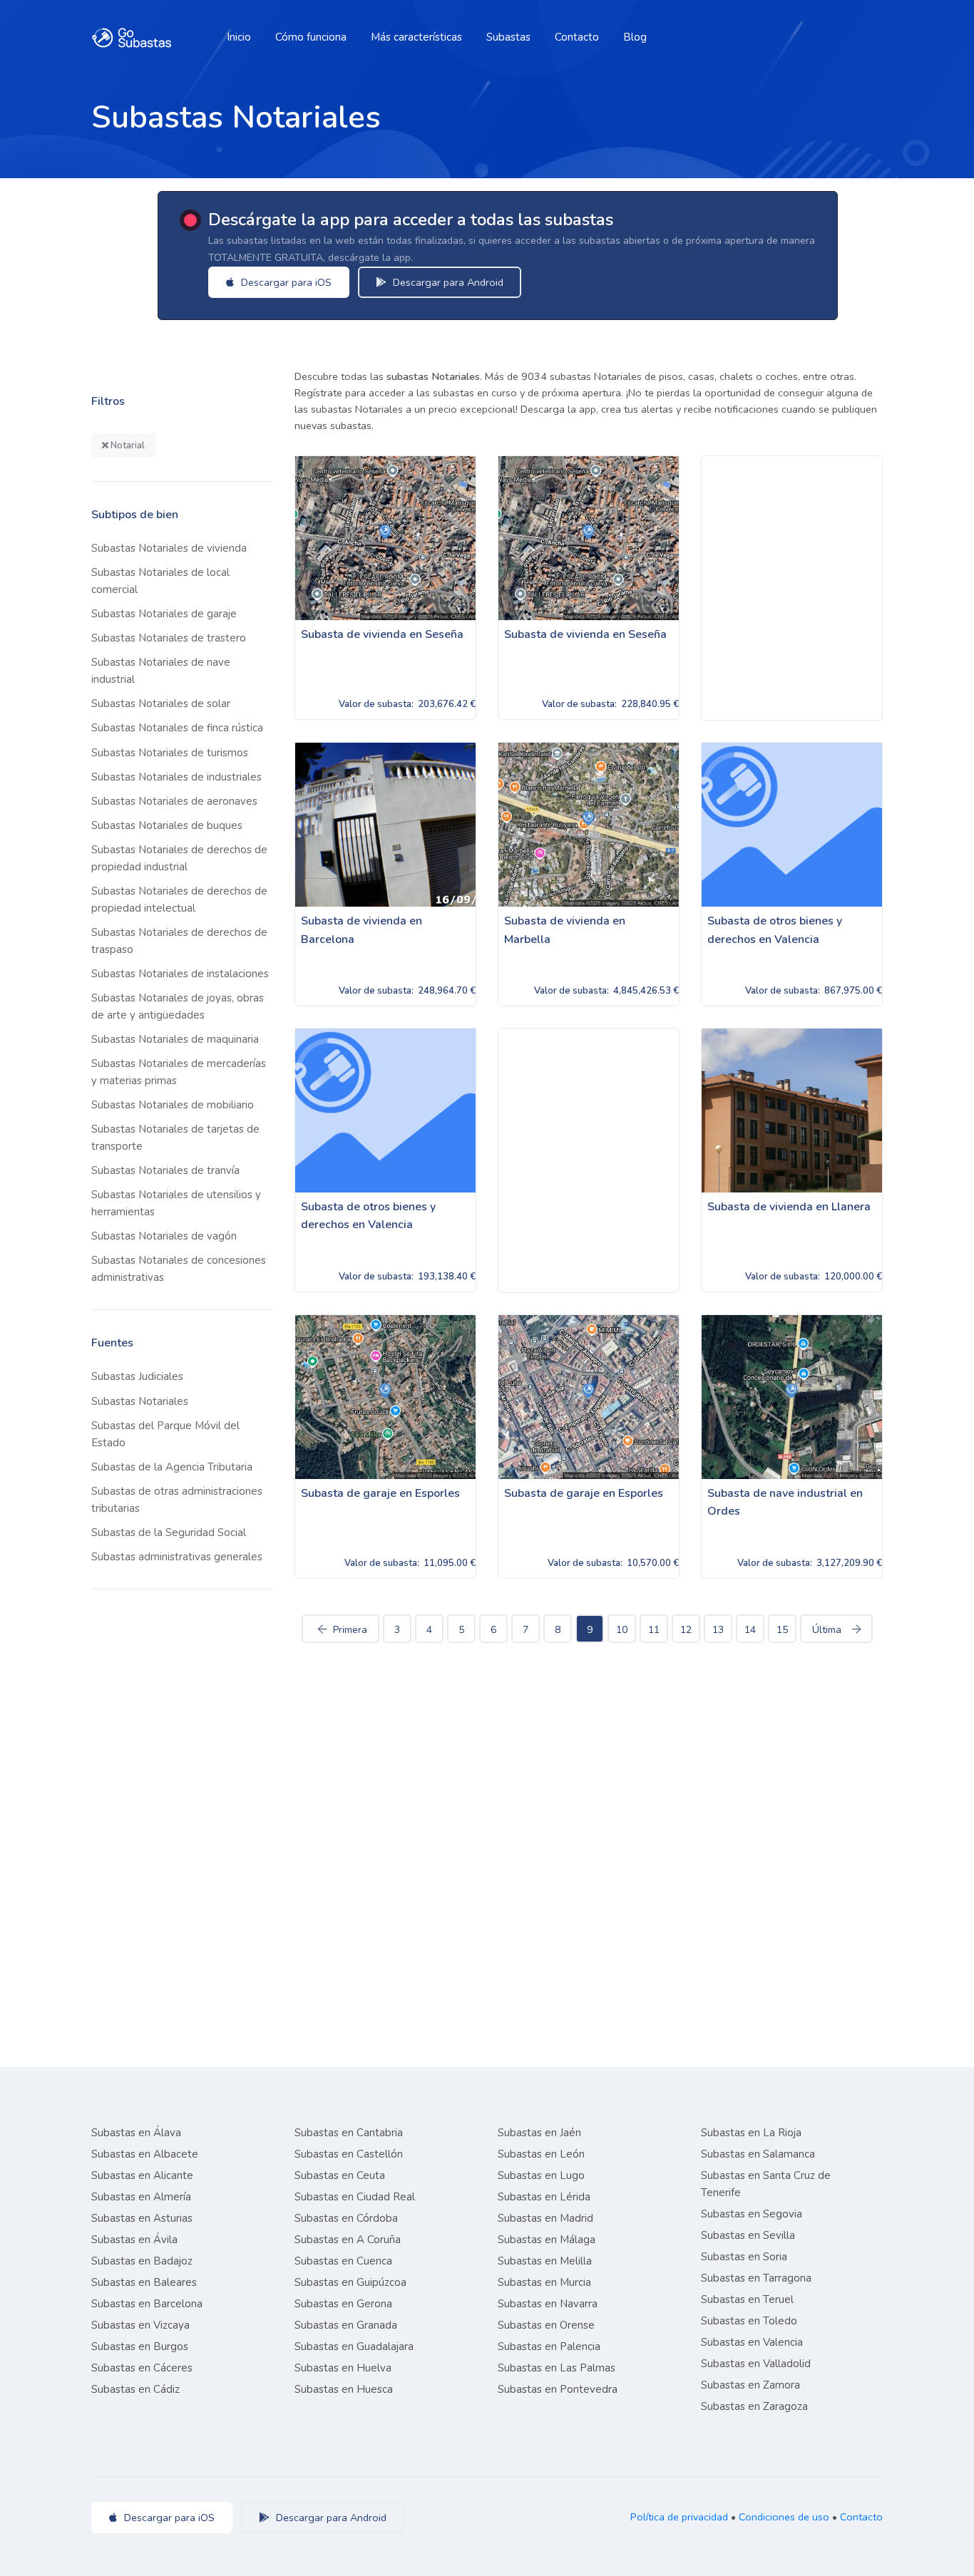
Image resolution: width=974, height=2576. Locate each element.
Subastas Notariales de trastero (169, 638)
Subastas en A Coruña (348, 2240)
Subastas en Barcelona (147, 2304)
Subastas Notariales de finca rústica (177, 728)
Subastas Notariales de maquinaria (175, 1039)
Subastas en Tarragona (756, 2278)
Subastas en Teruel (747, 2299)
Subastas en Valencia (752, 2342)
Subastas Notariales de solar (161, 704)
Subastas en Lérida (544, 2197)
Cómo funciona (311, 37)
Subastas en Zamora (750, 2385)
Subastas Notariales (140, 1401)
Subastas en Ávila (134, 2240)
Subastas (508, 37)
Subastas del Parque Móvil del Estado (165, 1434)
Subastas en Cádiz (135, 2389)
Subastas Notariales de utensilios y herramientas (176, 1203)
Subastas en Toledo (749, 2321)
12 (686, 1630)
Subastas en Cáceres (142, 2368)
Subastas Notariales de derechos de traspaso (179, 941)
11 (654, 1630)
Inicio (239, 37)
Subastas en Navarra (548, 2304)
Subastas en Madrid (545, 2218)
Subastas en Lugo (541, 2175)
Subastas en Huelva (343, 2368)
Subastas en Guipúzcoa (350, 2282)
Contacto (577, 37)
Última (827, 1630)
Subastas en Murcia (544, 2282)
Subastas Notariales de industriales (176, 777)
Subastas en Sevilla (748, 2235)
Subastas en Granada (346, 2325)
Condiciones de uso (784, 2517)
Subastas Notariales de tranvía (165, 1170)
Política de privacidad (679, 2517)
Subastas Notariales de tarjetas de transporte (175, 1138)
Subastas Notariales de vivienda (169, 548)
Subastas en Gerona (343, 2304)
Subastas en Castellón (349, 2154)
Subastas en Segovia (752, 2214)
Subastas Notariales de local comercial (160, 581)
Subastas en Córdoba (346, 2218)
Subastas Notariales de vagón (164, 1236)
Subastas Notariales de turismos (170, 753)
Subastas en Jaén (539, 2133)
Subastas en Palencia (549, 2346)
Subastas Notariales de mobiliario (173, 1105)
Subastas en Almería (141, 2197)
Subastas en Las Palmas (557, 2368)
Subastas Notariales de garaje (164, 614)
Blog (635, 37)
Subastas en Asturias (142, 2218)
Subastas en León (541, 2154)
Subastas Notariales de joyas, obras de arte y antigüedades (178, 1006)
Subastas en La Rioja (751, 2133)
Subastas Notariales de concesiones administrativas (179, 1269)
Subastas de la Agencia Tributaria (172, 1467)
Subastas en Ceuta (340, 2175)
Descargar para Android (447, 282)
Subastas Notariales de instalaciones (180, 974)
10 (622, 1630)
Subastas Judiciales (137, 1376)
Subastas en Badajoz (142, 2261)
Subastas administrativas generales (177, 1557)
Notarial (127, 445)
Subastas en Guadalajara (354, 2346)
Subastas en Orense (546, 2325)
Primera (350, 1630)
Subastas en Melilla (545, 2261)
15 (782, 1630)
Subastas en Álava (136, 2133)
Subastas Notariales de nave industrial (161, 671)
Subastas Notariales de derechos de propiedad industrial (179, 858)
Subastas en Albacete (145, 2154)
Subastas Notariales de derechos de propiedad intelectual (179, 900)
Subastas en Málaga (547, 2240)
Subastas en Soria (744, 2257)
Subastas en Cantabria (349, 2133)
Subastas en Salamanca (758, 2154)
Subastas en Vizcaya (140, 2325)
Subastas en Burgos (140, 2346)
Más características (416, 37)
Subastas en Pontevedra (558, 2389)
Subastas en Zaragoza (754, 2406)
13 (718, 1630)
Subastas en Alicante (142, 2175)
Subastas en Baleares (144, 2282)
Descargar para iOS (285, 282)
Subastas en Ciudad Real (355, 2197)
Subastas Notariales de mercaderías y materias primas (179, 1072)
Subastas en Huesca (344, 2389)
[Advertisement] (792, 588)
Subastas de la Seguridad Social (169, 1532)
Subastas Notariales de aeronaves (174, 801)
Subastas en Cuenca (343, 2261)
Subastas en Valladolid (756, 2364)
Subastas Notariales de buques (167, 825)
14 (750, 1630)
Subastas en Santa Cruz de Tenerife (766, 2184)
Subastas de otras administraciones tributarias (177, 1500)
